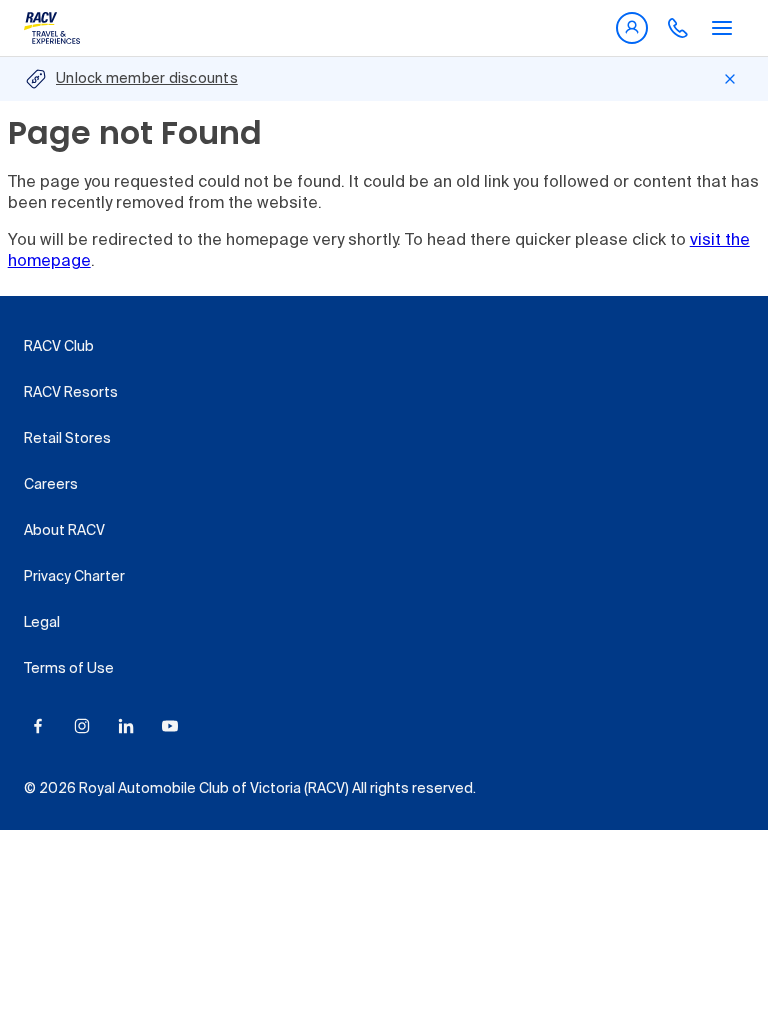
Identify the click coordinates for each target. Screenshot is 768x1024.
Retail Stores (67, 439)
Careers (51, 485)
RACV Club (59, 347)
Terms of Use (69, 669)
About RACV (64, 531)
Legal (42, 623)
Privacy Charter (74, 577)
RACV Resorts (71, 393)
